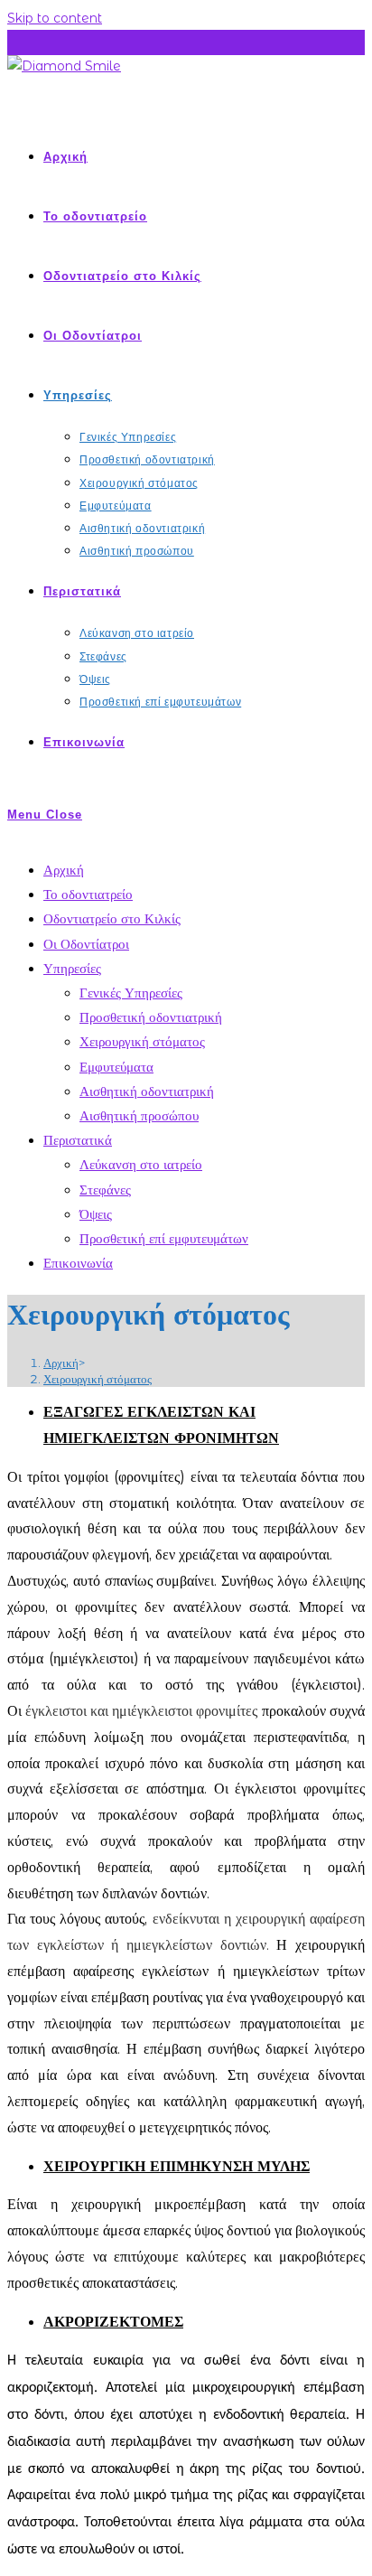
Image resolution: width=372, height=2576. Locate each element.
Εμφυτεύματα (116, 1067)
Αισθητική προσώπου (139, 1115)
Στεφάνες (105, 1190)
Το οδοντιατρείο (88, 894)
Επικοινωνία (78, 1263)
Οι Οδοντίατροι (86, 944)
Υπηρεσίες (72, 968)
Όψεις (96, 1214)
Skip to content (55, 18)
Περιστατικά (78, 1140)
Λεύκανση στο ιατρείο (141, 1164)
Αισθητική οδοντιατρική (147, 1091)
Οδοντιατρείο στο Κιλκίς (112, 918)
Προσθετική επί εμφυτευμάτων (164, 1238)
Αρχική (64, 870)
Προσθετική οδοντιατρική (151, 1017)
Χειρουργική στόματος (142, 1041)
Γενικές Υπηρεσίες (131, 993)
